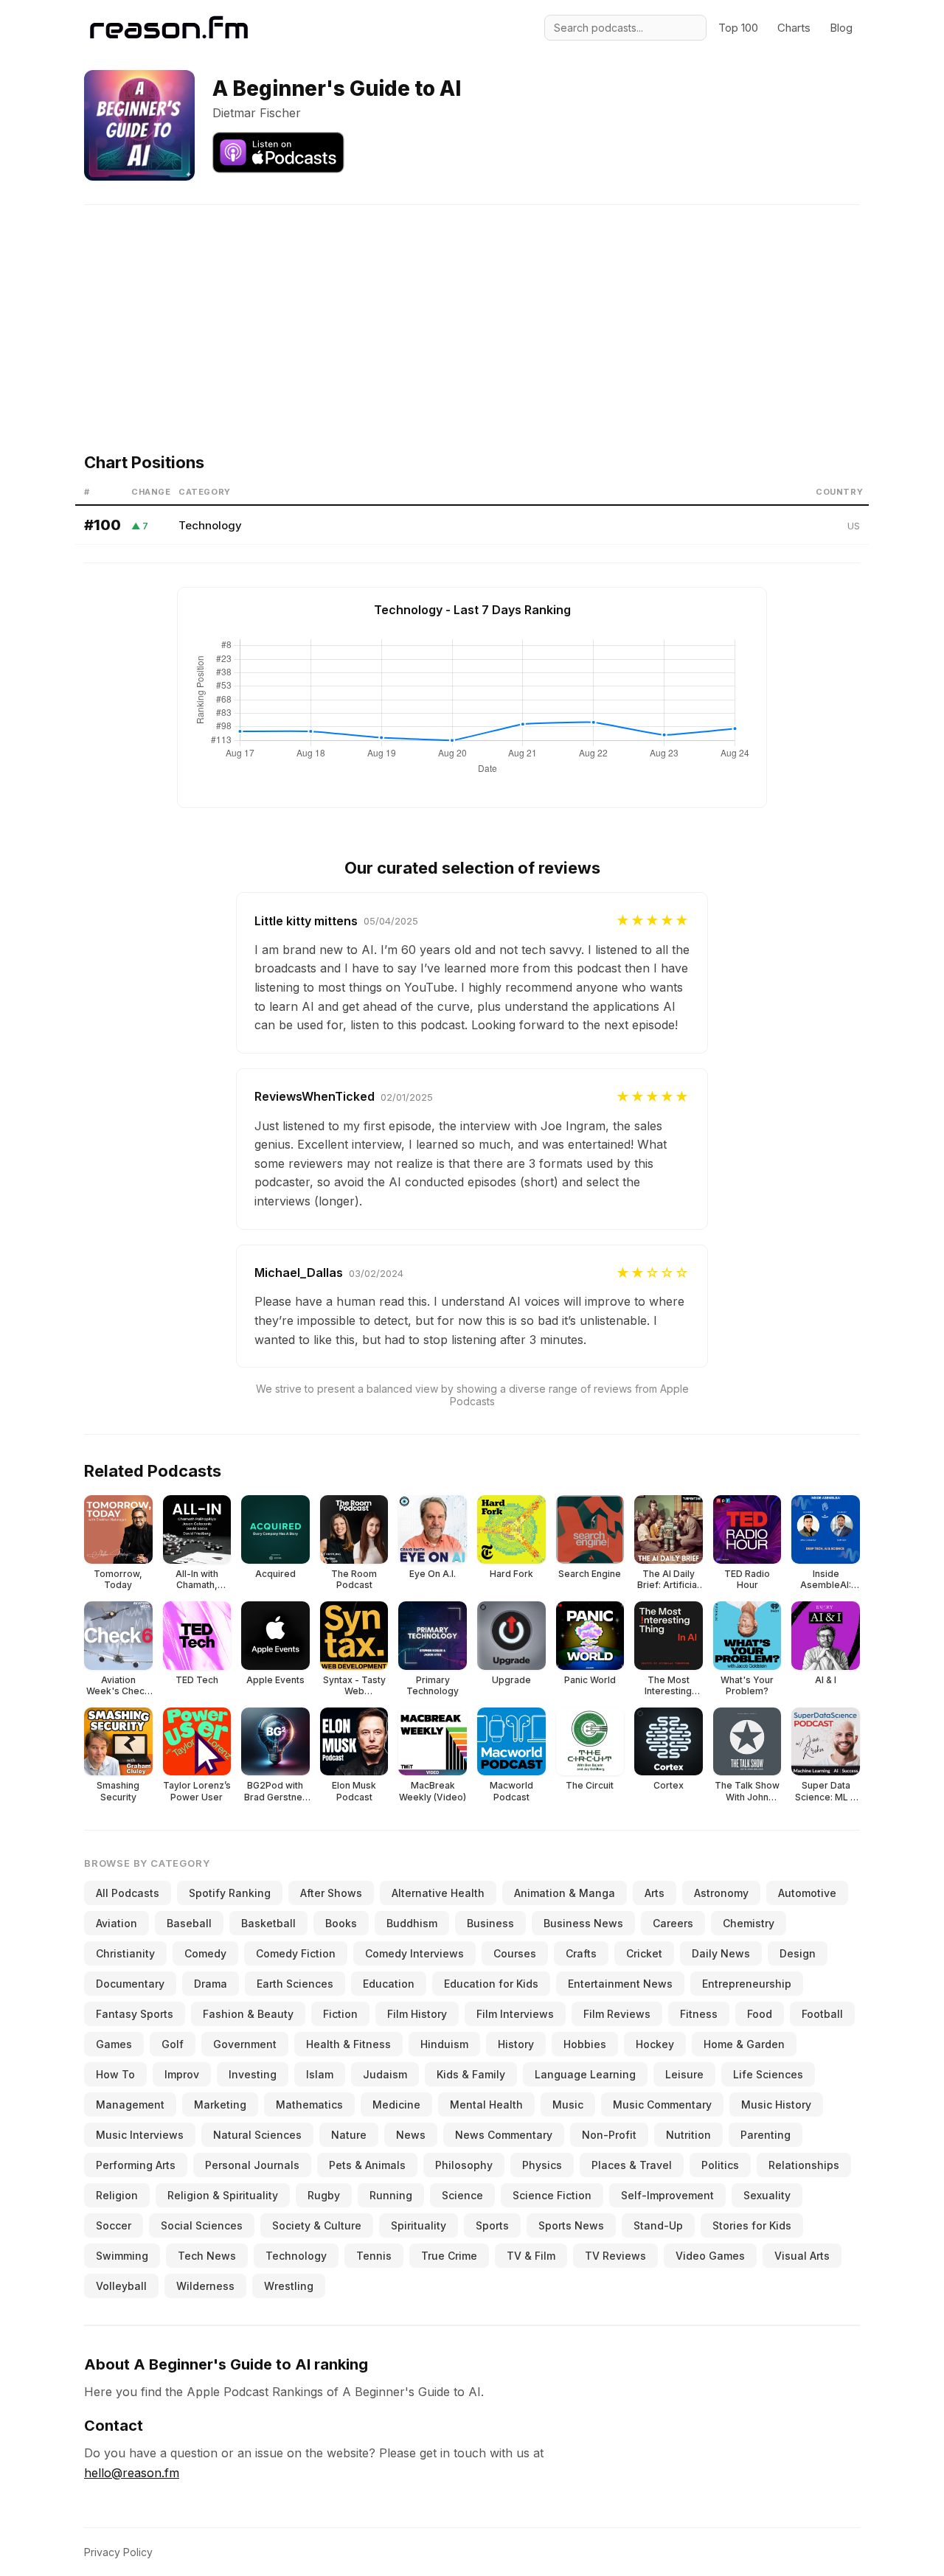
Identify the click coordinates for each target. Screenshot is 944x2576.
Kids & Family (471, 2074)
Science (462, 2195)
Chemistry (749, 1923)
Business (490, 1923)
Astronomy (721, 1893)
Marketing (220, 2105)
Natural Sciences (257, 2135)
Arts (655, 1893)
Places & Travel (632, 2165)
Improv (182, 2074)
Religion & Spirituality (223, 2195)
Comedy (205, 1953)
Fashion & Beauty (248, 2014)
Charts (794, 28)
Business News (583, 1923)
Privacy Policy (118, 2552)
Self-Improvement (667, 2195)
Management (130, 2105)
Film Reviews (617, 2014)
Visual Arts (802, 2256)
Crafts (581, 1953)
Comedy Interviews (414, 1953)
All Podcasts (128, 1893)
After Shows (331, 1893)
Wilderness (205, 2286)
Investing (253, 2074)
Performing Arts (136, 2165)
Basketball (268, 1923)
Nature (349, 2135)
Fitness (699, 2014)
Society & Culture (317, 2225)
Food (760, 2014)
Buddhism (412, 1923)
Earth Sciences (295, 1984)
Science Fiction (552, 2195)
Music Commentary (662, 2105)
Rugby (324, 2195)
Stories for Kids (752, 2225)
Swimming (122, 2256)
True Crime (449, 2256)
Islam (320, 2074)
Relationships (804, 2165)
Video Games (710, 2256)
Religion (117, 2195)
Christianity (125, 1953)
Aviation (117, 1923)
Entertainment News (620, 1984)
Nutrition (688, 2135)
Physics (542, 2165)
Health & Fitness (348, 2044)
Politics (720, 2165)
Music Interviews (140, 2135)
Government (245, 2044)
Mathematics (309, 2105)
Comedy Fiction (296, 1953)
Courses (515, 1953)
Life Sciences (768, 2074)
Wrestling (289, 2286)
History (516, 2044)
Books (341, 1923)
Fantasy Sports (135, 2014)
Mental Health (486, 2105)
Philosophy (464, 2165)
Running (391, 2195)
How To (115, 2074)
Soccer (114, 2225)
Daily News (721, 1953)
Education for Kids (491, 1984)
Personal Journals (252, 2165)
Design (798, 1953)
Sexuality (767, 2195)
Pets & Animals (367, 2165)
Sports (492, 2225)
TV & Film (531, 2256)
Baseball (189, 1923)
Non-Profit (609, 2135)
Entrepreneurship (747, 1984)
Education (389, 1984)
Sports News (571, 2225)
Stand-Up (658, 2225)
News (411, 2135)
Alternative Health (438, 1893)
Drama (211, 1984)
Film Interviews (515, 2014)
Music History (776, 2105)
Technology (210, 525)
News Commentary (504, 2135)
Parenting (766, 2135)
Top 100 (738, 28)
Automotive (807, 1893)
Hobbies (585, 2044)
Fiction (340, 2014)
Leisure (684, 2074)
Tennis (374, 2256)
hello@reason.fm (132, 2473)
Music (568, 2105)
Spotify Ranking (230, 1893)
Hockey (655, 2044)
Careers (673, 1923)
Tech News (207, 2256)
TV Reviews (615, 2256)
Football (822, 2014)
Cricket (644, 1953)
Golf (173, 2044)
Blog (841, 28)
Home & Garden (744, 2044)
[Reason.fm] (169, 28)
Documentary (130, 1984)
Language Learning (585, 2074)
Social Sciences (202, 2225)
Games (114, 2044)
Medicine (396, 2105)
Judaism (385, 2074)
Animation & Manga (565, 1893)
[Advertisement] (472, 308)
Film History (417, 2014)
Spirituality (419, 2225)
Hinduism (444, 2044)
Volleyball (121, 2286)
